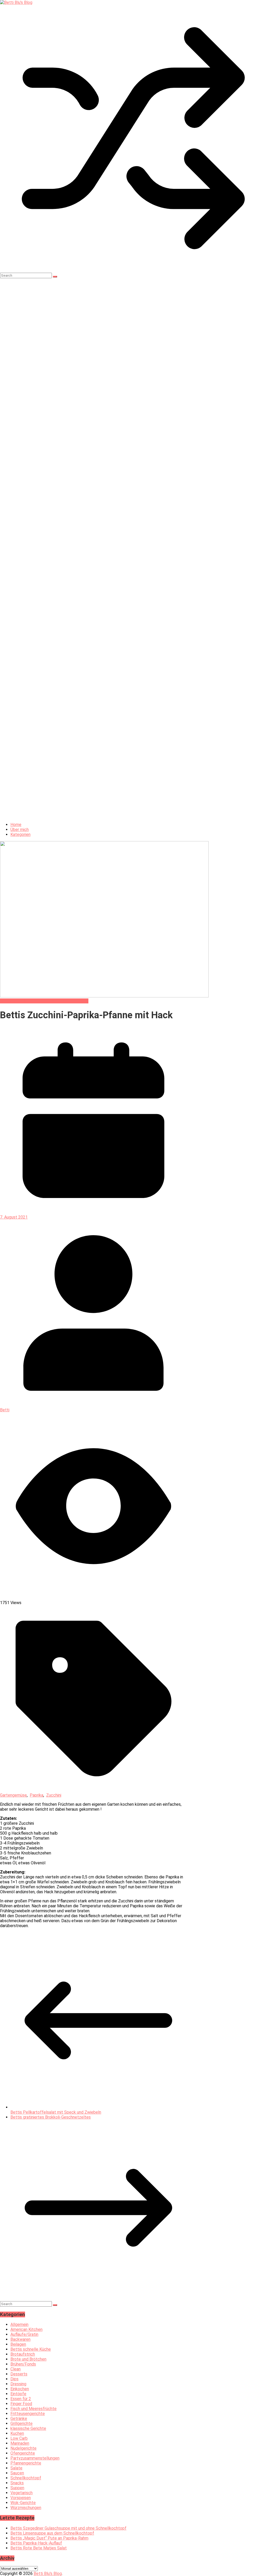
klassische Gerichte (28, 2428)
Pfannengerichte (73, 1001)
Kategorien (20, 834)
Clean (16, 2369)
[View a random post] (133, 270)
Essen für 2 (21, 2399)
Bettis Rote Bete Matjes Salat (39, 2548)
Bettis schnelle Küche (20, 1001)
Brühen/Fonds (23, 2364)
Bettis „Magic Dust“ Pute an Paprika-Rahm (49, 2538)
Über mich (20, 830)
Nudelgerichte (23, 2448)
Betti (5, 1410)
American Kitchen (26, 2329)
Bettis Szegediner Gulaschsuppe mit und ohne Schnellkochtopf (68, 2528)
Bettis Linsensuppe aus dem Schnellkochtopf (52, 2533)
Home (16, 825)
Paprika (37, 1795)
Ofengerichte (23, 2453)
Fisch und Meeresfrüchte (34, 2409)
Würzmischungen (26, 2508)
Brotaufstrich (23, 2354)
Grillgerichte (22, 2423)
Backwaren (20, 2339)
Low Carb (49, 1001)
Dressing (18, 2384)
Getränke (19, 2419)
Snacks (17, 2483)
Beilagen (18, 2344)
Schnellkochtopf (26, 2478)
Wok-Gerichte (23, 2503)
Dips (14, 2379)
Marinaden (20, 2443)
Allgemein (19, 2324)
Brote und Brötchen (28, 2359)
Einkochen (20, 2389)
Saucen (17, 2473)
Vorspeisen (21, 2498)
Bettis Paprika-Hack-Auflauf (36, 2543)
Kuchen (17, 2433)
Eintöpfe (18, 2394)
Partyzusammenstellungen (35, 2458)
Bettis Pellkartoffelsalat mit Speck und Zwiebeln (56, 2112)
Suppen (17, 2488)
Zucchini (54, 1795)
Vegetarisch (22, 2493)
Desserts (19, 2374)
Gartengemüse (13, 1795)
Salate (16, 2468)
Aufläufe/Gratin (24, 2334)
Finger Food (21, 2404)
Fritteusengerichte (28, 2414)
